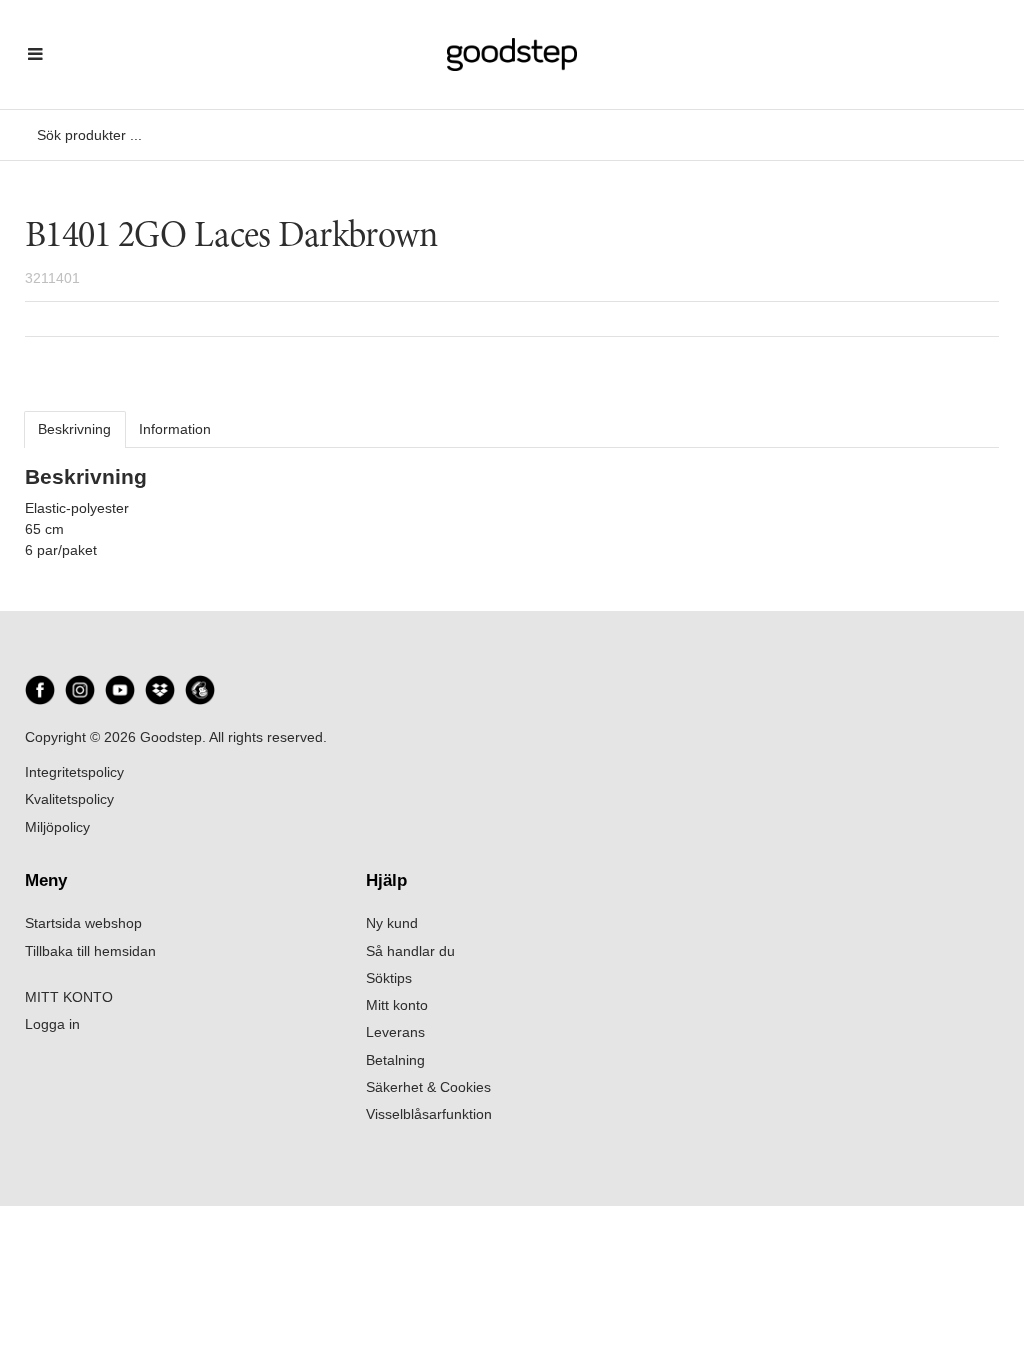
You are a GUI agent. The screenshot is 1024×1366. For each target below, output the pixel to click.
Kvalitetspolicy (69, 799)
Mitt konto (397, 1005)
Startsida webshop (83, 923)
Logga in (52, 1024)
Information (175, 429)
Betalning (395, 1060)
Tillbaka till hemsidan (90, 951)
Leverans (395, 1032)
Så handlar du (410, 951)
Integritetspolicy (74, 772)
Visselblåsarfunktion (429, 1114)
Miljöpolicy (57, 827)
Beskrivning (74, 429)
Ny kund (392, 923)
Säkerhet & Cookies (428, 1087)
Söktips (389, 978)
